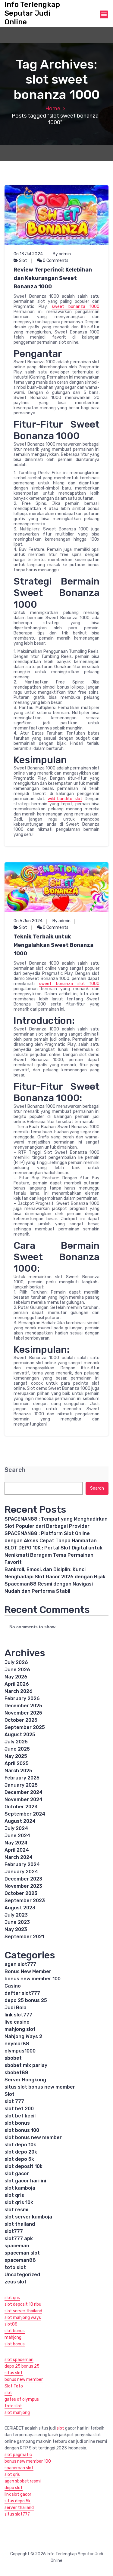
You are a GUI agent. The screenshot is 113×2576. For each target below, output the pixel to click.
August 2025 (20, 1735)
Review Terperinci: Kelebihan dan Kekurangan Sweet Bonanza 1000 (53, 278)
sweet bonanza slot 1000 (69, 984)
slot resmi (16, 2210)
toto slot (15, 2267)
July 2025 (16, 1742)
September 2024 (25, 1814)
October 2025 (21, 1720)
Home (53, 109)
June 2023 (17, 1922)
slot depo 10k (20, 2145)
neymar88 (17, 2044)
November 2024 (24, 1799)
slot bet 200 (19, 2109)
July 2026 (16, 1662)
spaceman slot (22, 2253)
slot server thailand (23, 2311)
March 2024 (19, 1857)
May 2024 (16, 1843)
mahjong (13, 2337)
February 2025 (22, 1778)
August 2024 (20, 1821)
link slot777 (18, 2015)
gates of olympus (22, 2399)
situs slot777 (17, 2514)
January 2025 (21, 1785)
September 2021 (24, 1937)
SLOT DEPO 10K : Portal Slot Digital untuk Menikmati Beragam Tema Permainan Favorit (53, 1555)
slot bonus (17, 2123)
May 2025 (16, 1756)
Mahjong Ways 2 (23, 2036)
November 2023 (23, 1886)
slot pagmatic (18, 2455)
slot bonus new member (33, 2137)
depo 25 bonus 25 (26, 2000)
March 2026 (19, 1691)
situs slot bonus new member (40, 2087)
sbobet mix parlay (26, 2065)
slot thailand (20, 2224)
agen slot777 (20, 1964)
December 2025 (23, 1706)
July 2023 (16, 1915)
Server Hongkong (25, 2080)
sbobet (13, 2058)
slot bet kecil (20, 2116)
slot (8, 2393)
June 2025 (17, 1749)
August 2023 (20, 1908)
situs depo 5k (17, 2501)
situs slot (14, 2373)
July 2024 (16, 1828)
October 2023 (21, 1893)
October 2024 (21, 1807)
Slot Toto (14, 2386)
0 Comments (55, 261)
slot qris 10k (19, 2202)
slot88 (11, 2324)
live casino (17, 2022)
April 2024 (17, 1850)
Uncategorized (22, 2275)
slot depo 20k (21, 2152)
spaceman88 (20, 2260)
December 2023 (23, 1879)
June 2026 (17, 1670)
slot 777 (14, 2101)
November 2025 (23, 1713)
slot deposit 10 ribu (23, 2304)
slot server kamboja (28, 2217)
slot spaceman (19, 2360)
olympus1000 (20, 2051)
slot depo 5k (19, 2159)
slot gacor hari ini (25, 2181)
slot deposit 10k (24, 2166)
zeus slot (16, 2282)
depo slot (14, 2488)
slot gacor (17, 2174)
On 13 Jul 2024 (28, 254)
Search (15, 1470)
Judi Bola (16, 2008)
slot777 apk (19, 2238)
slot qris (14, 2195)
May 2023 (16, 1929)
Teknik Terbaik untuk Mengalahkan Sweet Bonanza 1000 (53, 945)
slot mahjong (17, 2413)
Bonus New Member (28, 1971)
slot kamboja (20, 2188)
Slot (23, 261)
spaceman (17, 2246)
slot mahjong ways (23, 2318)
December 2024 (24, 1792)
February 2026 (22, 1698)
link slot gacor (18, 2494)
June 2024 (17, 1836)
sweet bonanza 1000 (76, 307)
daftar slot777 (22, 1993)
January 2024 (21, 1872)
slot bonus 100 (22, 2130)
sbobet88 (16, 2072)
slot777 (14, 2231)
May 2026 (16, 1677)
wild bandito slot (65, 799)
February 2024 (22, 1864)
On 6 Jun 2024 (28, 921)
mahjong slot (20, 2029)
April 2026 (17, 1684)
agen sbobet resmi (23, 2481)
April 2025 (17, 1763)
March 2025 (18, 1771)
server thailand (19, 2508)
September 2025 (25, 1727)
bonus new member (24, 2379)
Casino (13, 1986)
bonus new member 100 (33, 1979)
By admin (62, 254)
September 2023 (25, 1901)
